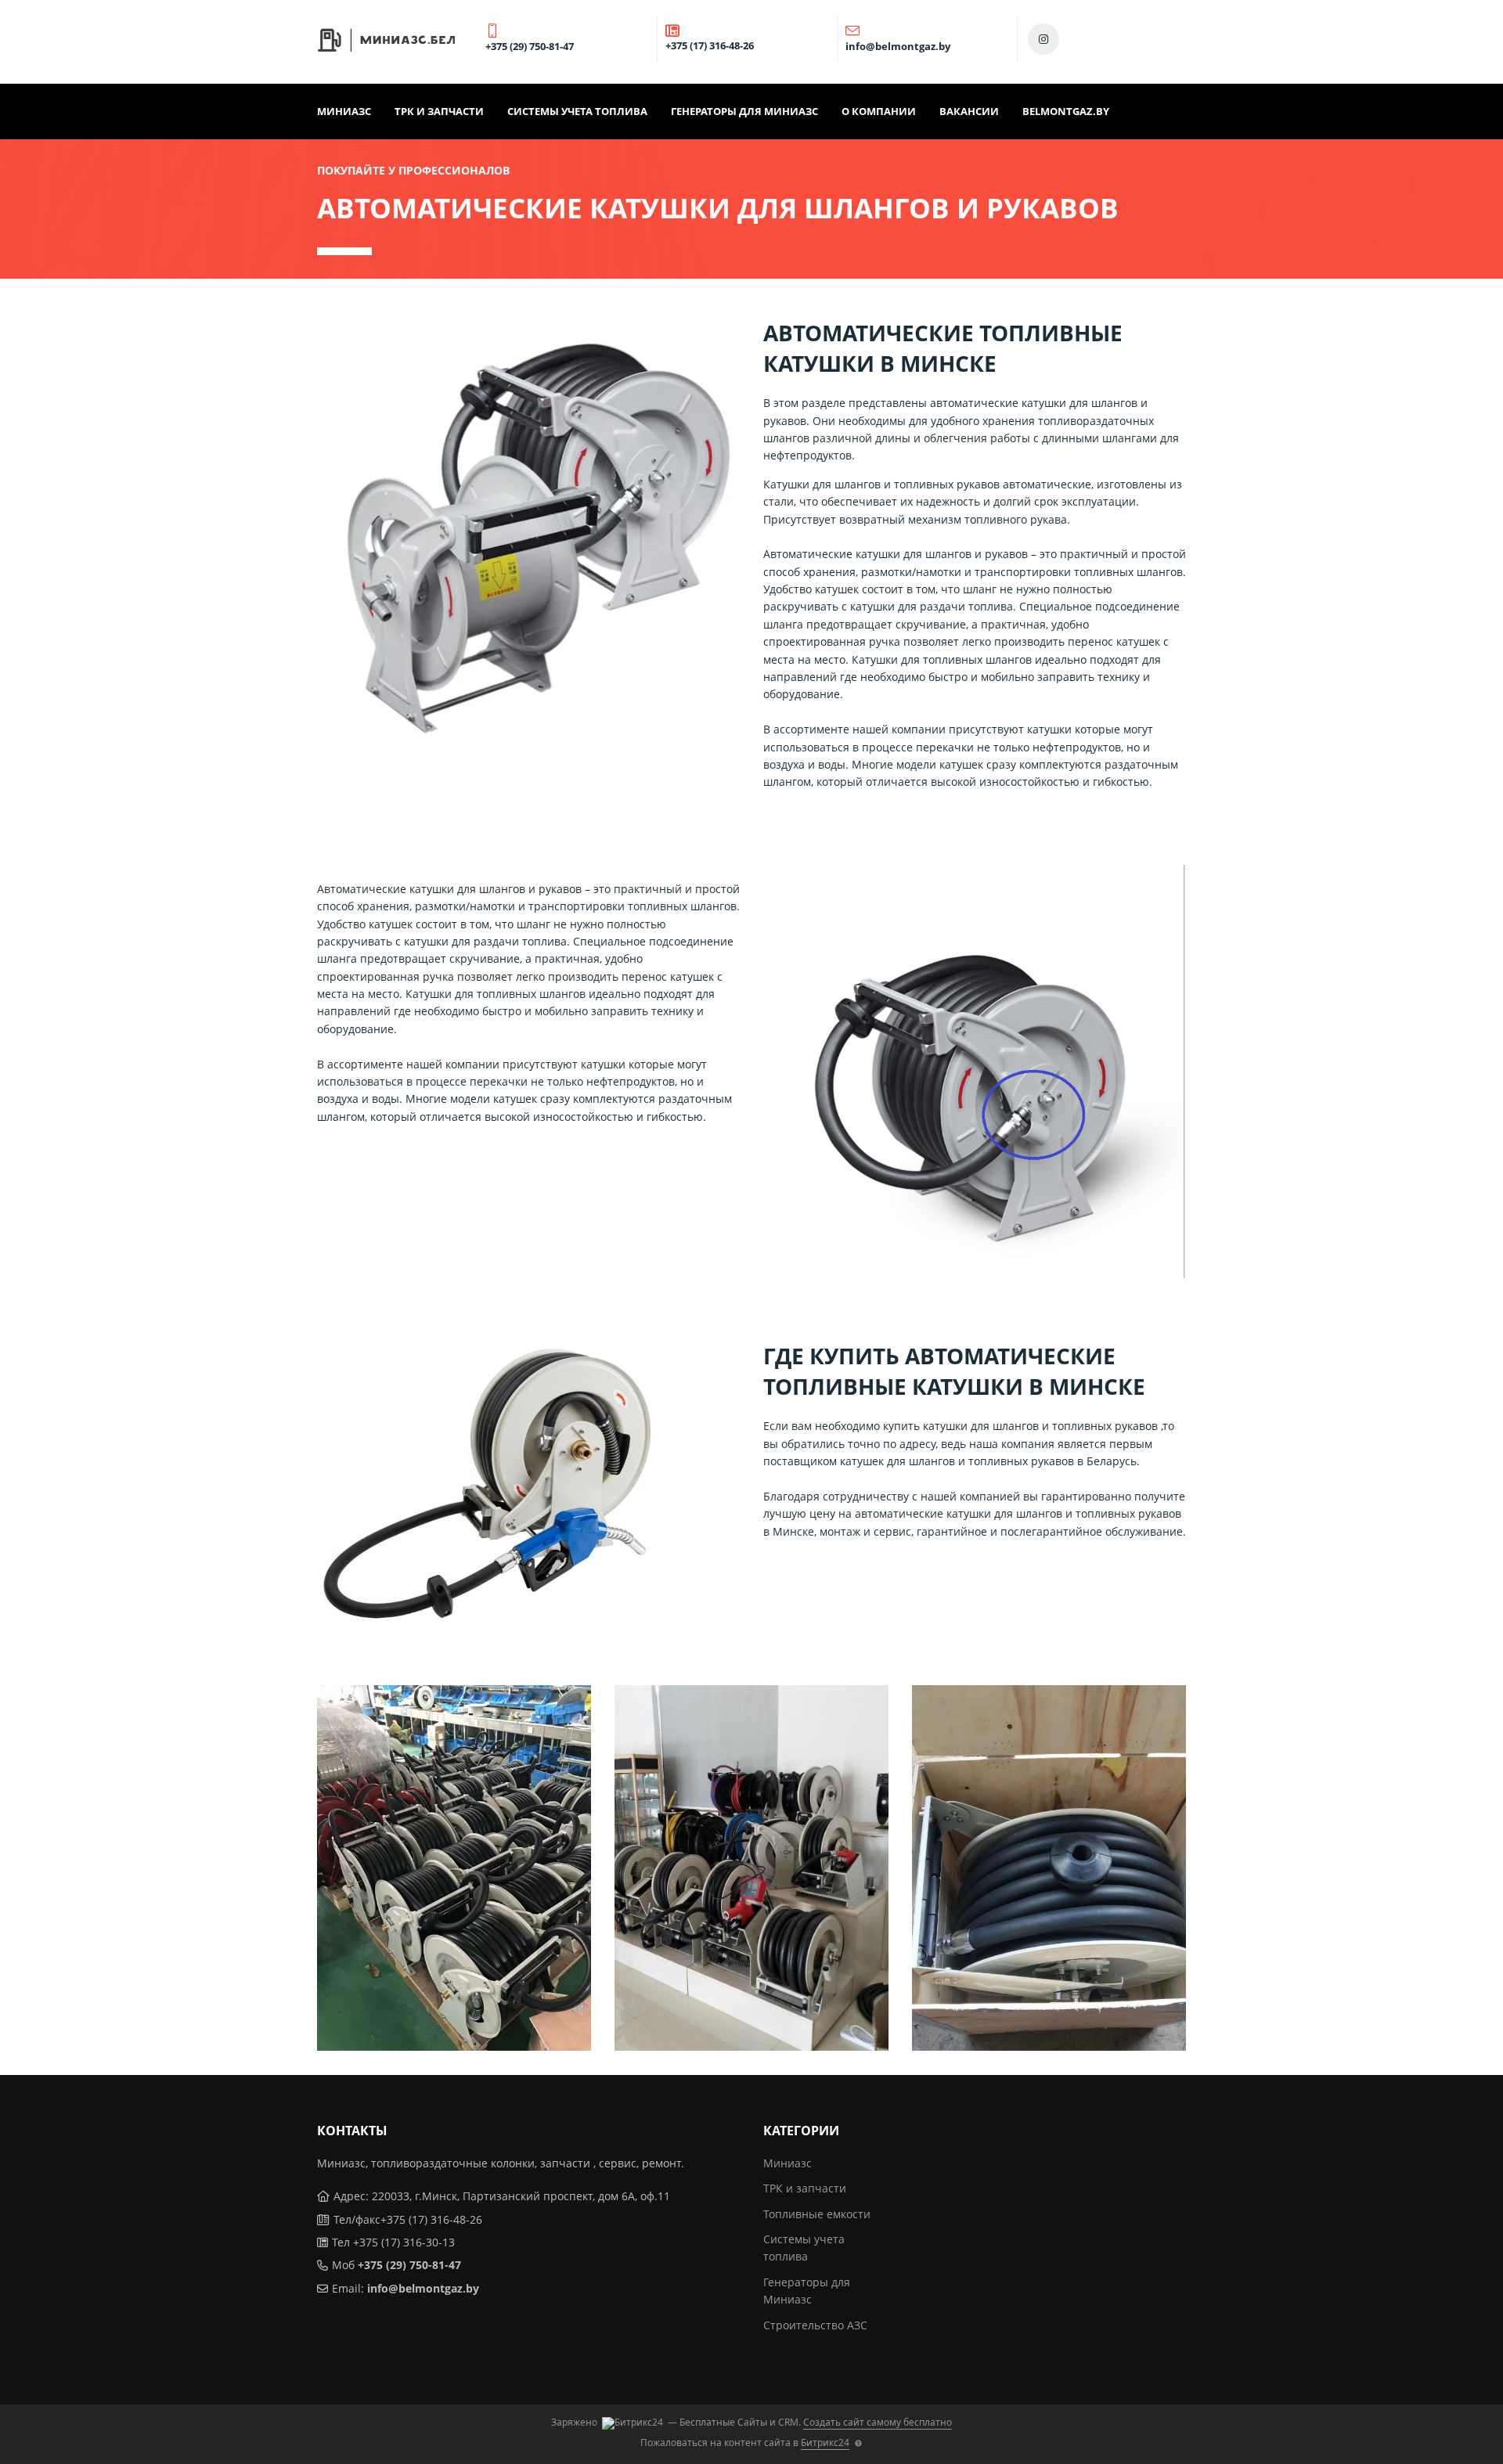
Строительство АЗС (815, 2325)
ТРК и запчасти (439, 111)
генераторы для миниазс (744, 111)
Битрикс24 (825, 2442)
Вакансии (969, 111)
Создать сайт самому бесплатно (878, 2422)
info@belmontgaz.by (423, 2288)
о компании (879, 111)
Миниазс (344, 111)
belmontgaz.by (1066, 111)
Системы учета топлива (577, 111)
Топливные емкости (817, 2214)
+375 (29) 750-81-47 (409, 2265)
